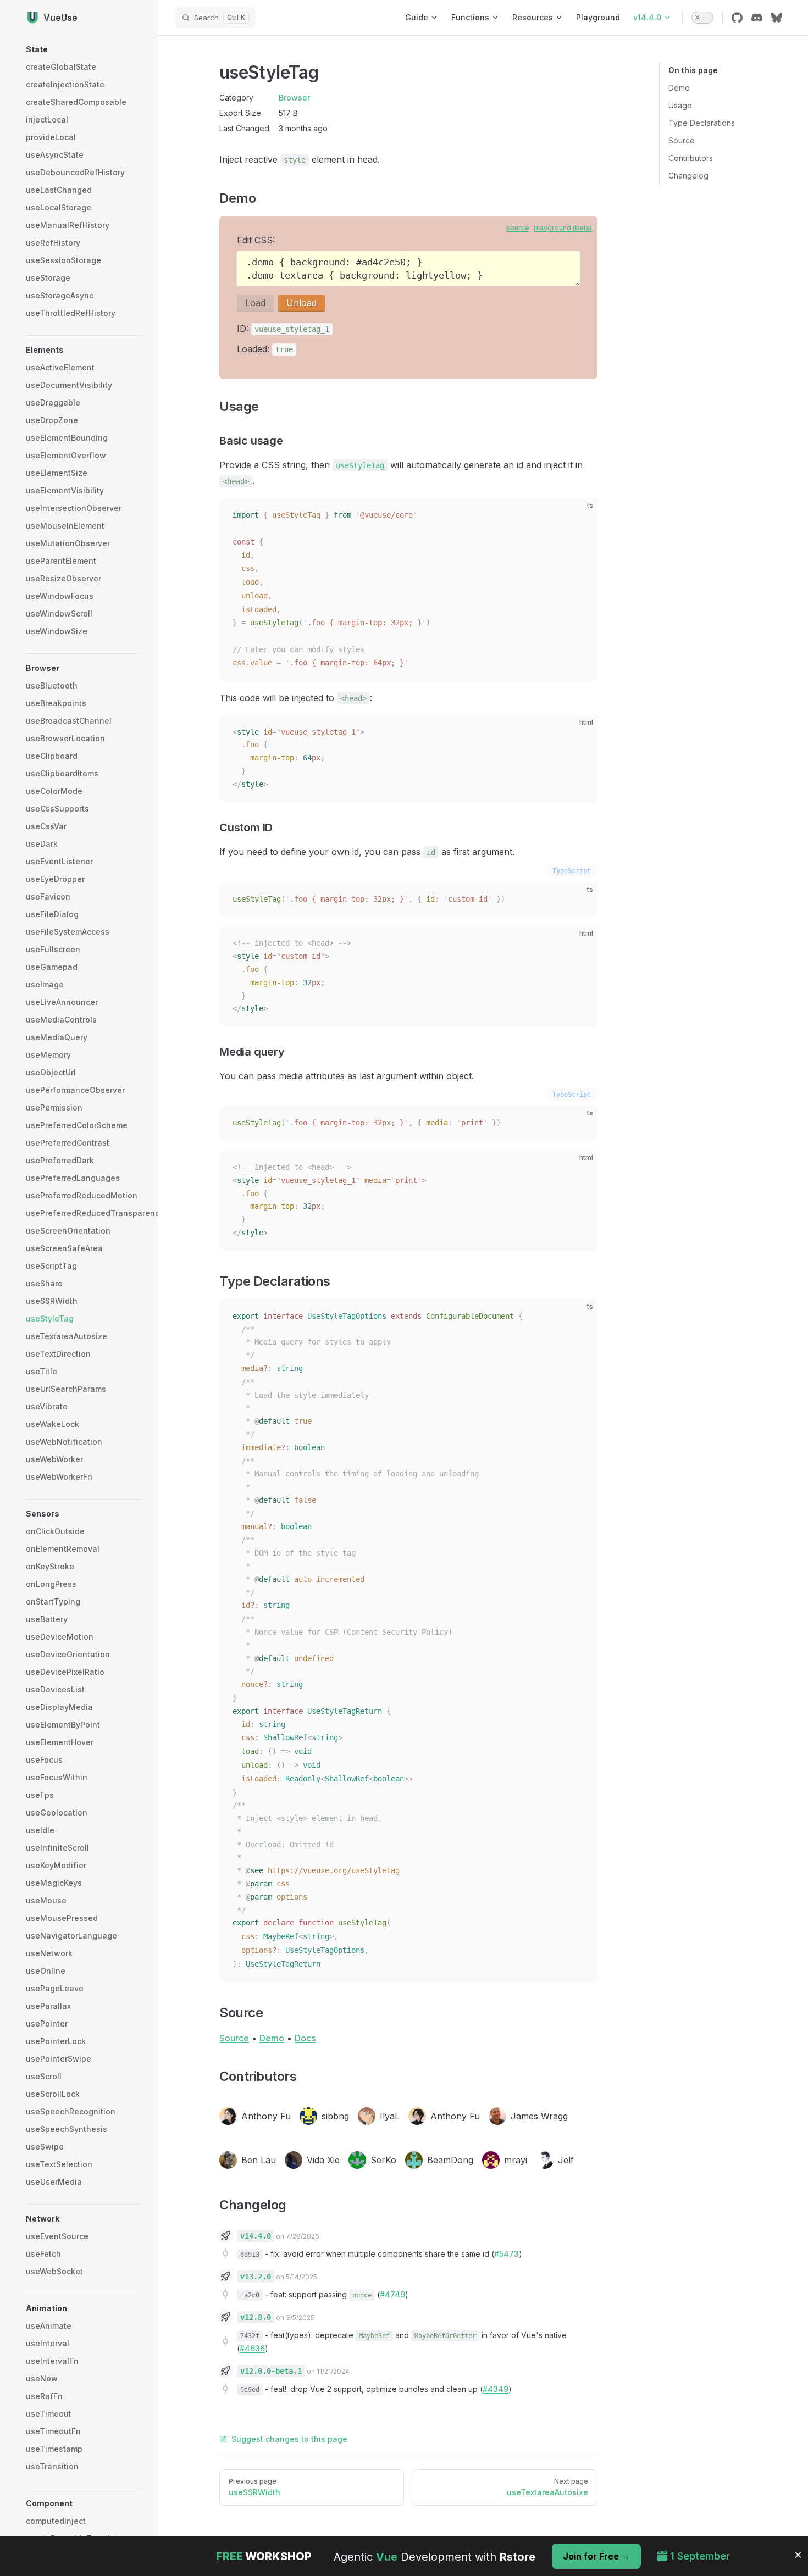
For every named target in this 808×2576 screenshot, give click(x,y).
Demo (679, 88)
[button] (83, 49)
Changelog (688, 176)
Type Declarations (702, 123)
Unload (301, 303)
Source (682, 140)
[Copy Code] (580, 515)
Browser (294, 98)
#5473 (507, 2254)
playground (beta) (563, 228)
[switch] (702, 18)
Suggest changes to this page (289, 2439)
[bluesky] (777, 18)
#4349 (496, 2389)
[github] (737, 18)
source (518, 228)
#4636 (252, 2348)
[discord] (757, 18)
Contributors (691, 158)
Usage (680, 105)
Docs (305, 2038)
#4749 (392, 2294)
